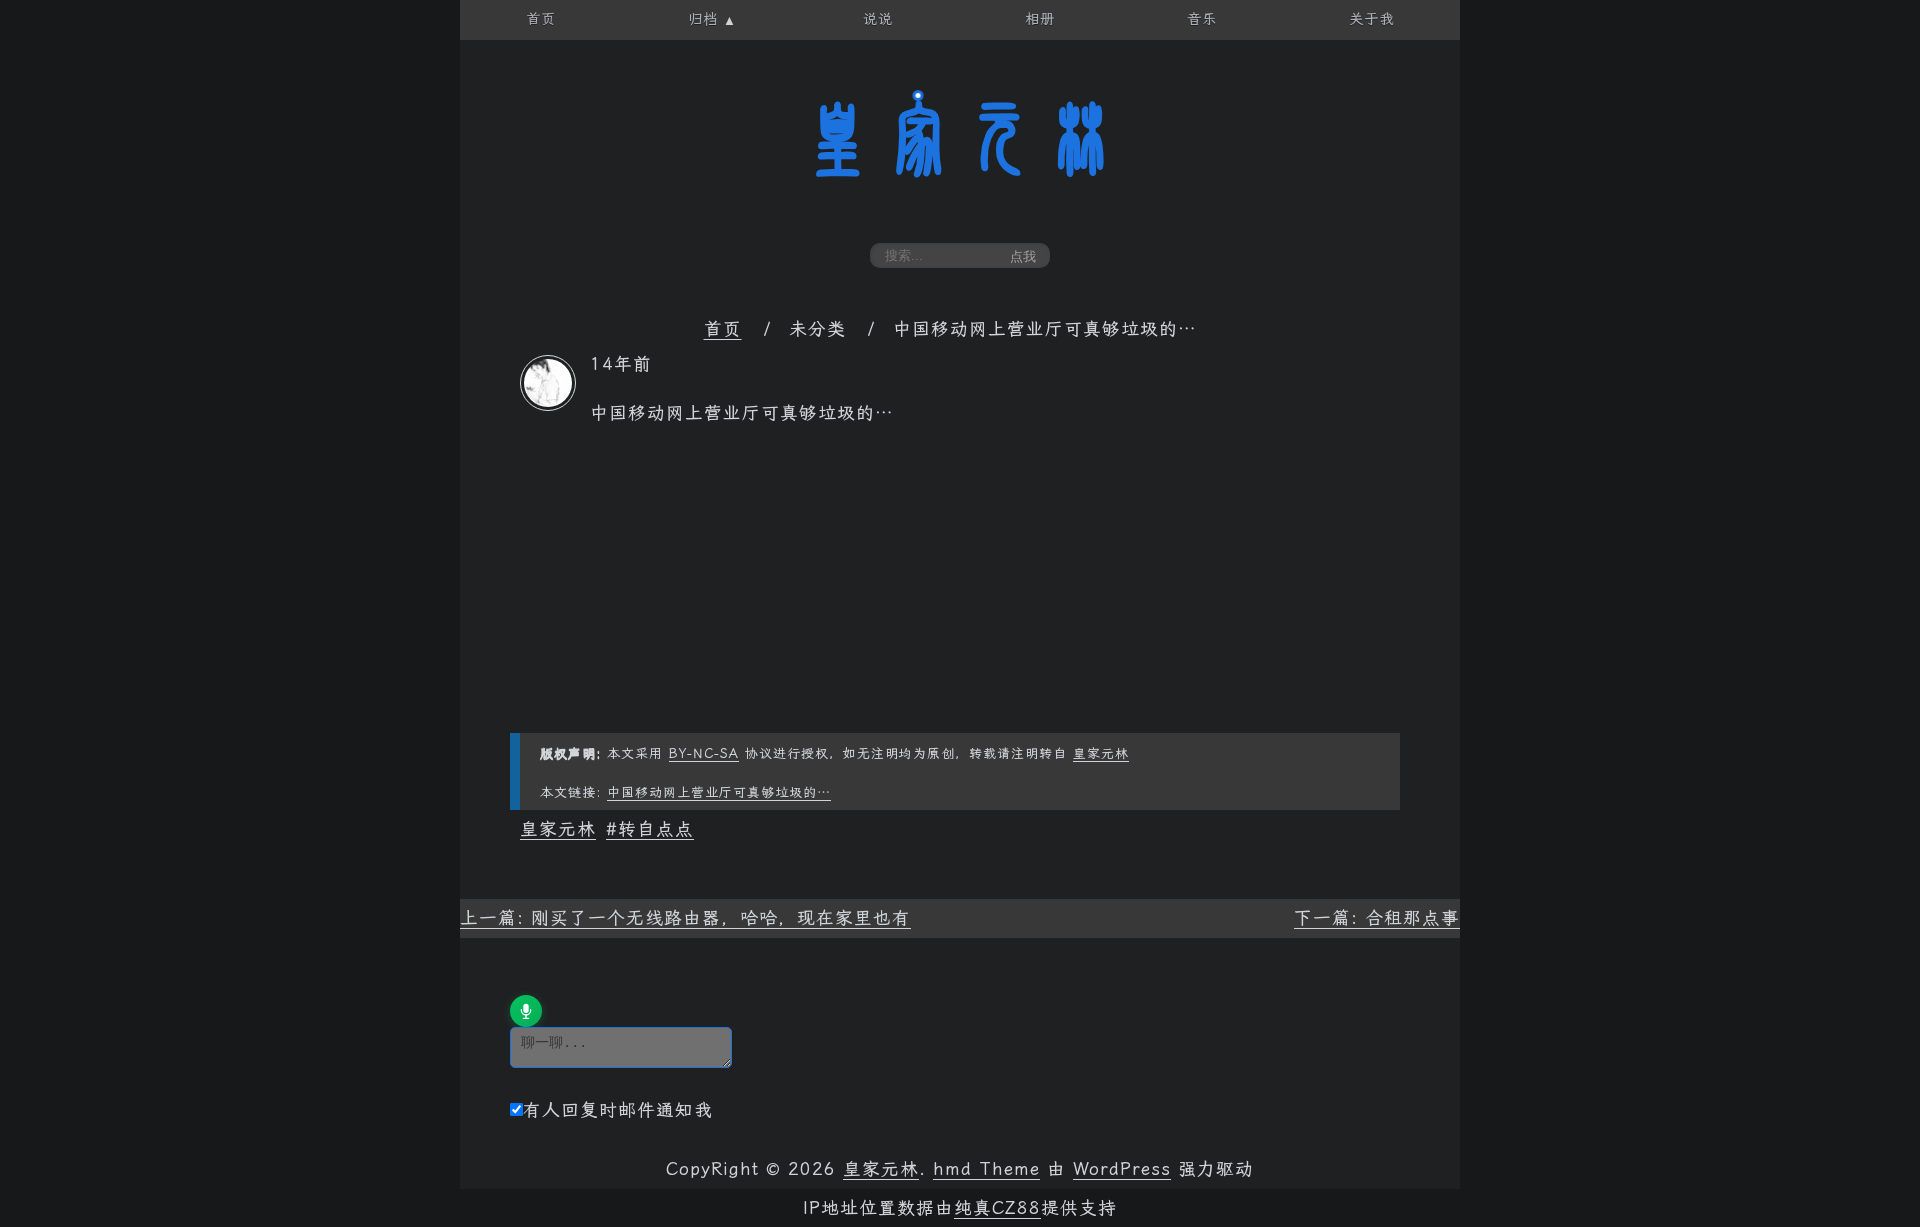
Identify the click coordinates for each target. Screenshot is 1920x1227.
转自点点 (656, 829)
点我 (1023, 256)
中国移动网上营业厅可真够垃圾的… (719, 792)
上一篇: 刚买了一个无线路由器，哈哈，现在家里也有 (685, 918)
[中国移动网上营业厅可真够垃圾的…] (548, 405)
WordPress (1122, 1169)
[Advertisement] (960, 593)
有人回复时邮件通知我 (618, 1110)
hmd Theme (986, 1169)
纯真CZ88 (997, 1208)
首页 (723, 329)
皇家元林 (960, 139)
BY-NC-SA (704, 753)
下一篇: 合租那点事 (1377, 918)
